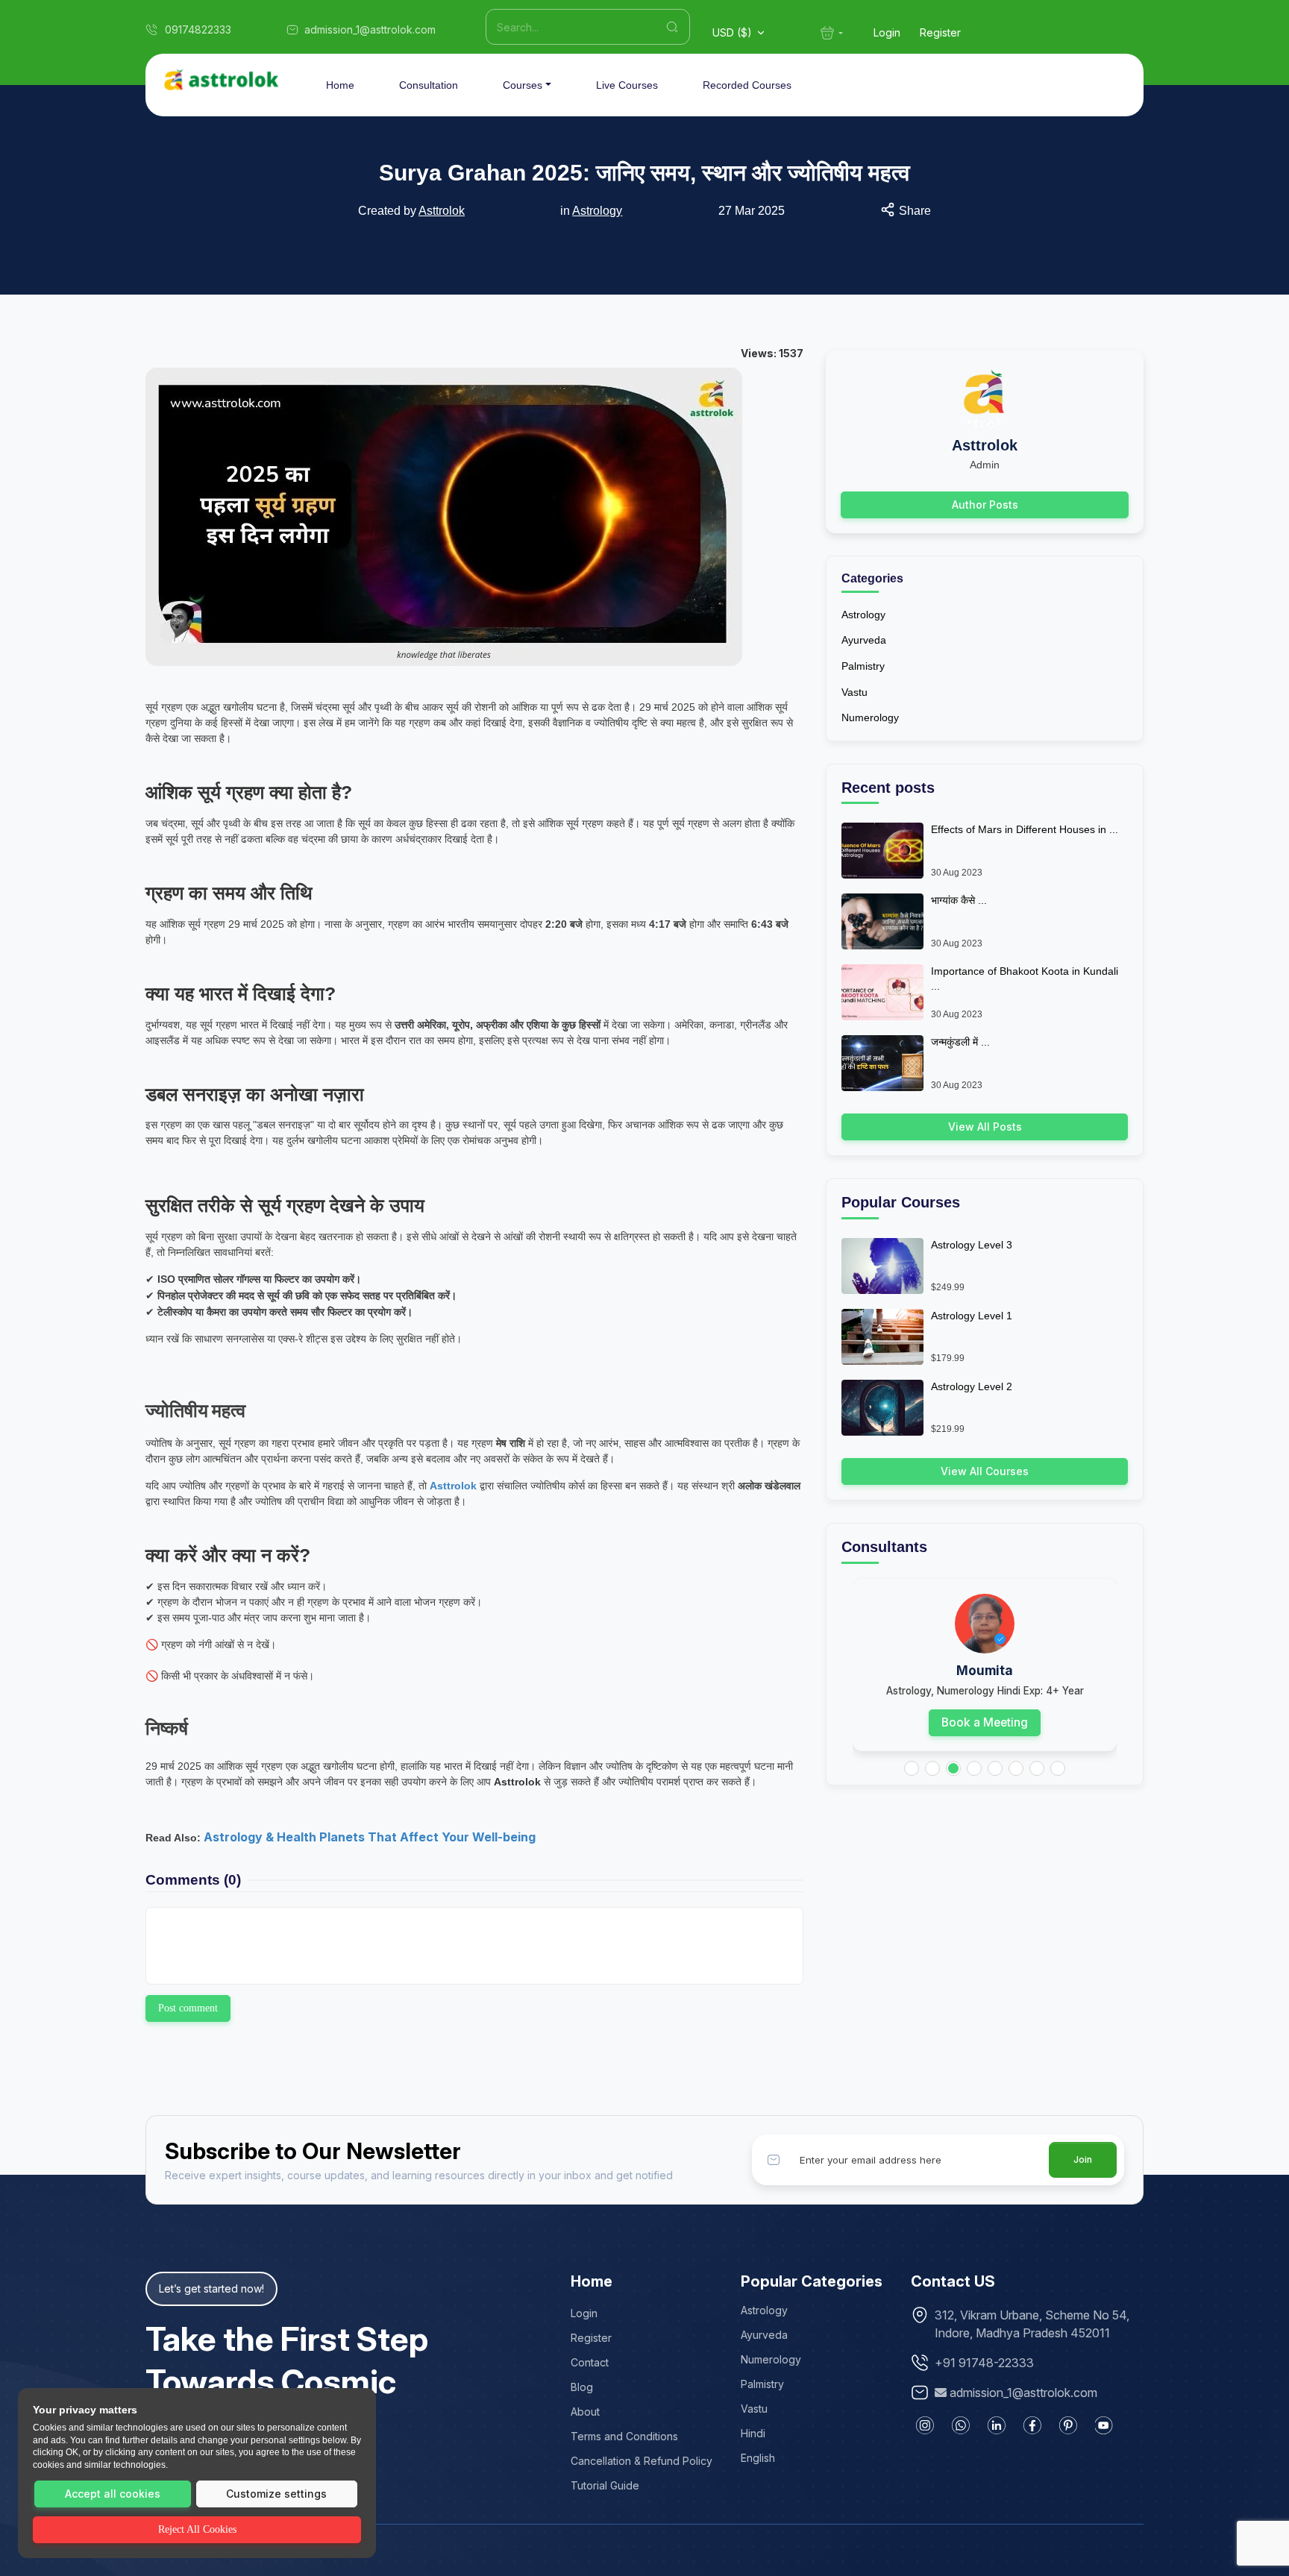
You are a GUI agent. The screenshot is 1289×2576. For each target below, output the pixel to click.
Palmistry (863, 666)
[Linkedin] (997, 2425)
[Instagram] (925, 2425)
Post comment (188, 2008)
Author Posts (985, 505)
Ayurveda (864, 640)
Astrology (597, 211)
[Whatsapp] (961, 2425)
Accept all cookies (113, 2494)
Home (340, 85)
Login (887, 32)
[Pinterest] (1068, 2425)
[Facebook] (1032, 2425)
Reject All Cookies (197, 2529)
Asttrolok (517, 1782)
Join (1083, 2159)
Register (940, 32)
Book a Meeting (985, 1722)
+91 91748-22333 (984, 2363)
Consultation (429, 85)
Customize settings (276, 2494)
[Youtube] (1104, 2425)
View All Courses (985, 1471)
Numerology (870, 717)
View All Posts (985, 1127)
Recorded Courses (747, 85)
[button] (912, 1768)
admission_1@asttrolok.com (1023, 2393)
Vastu (854, 692)
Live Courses (627, 85)
